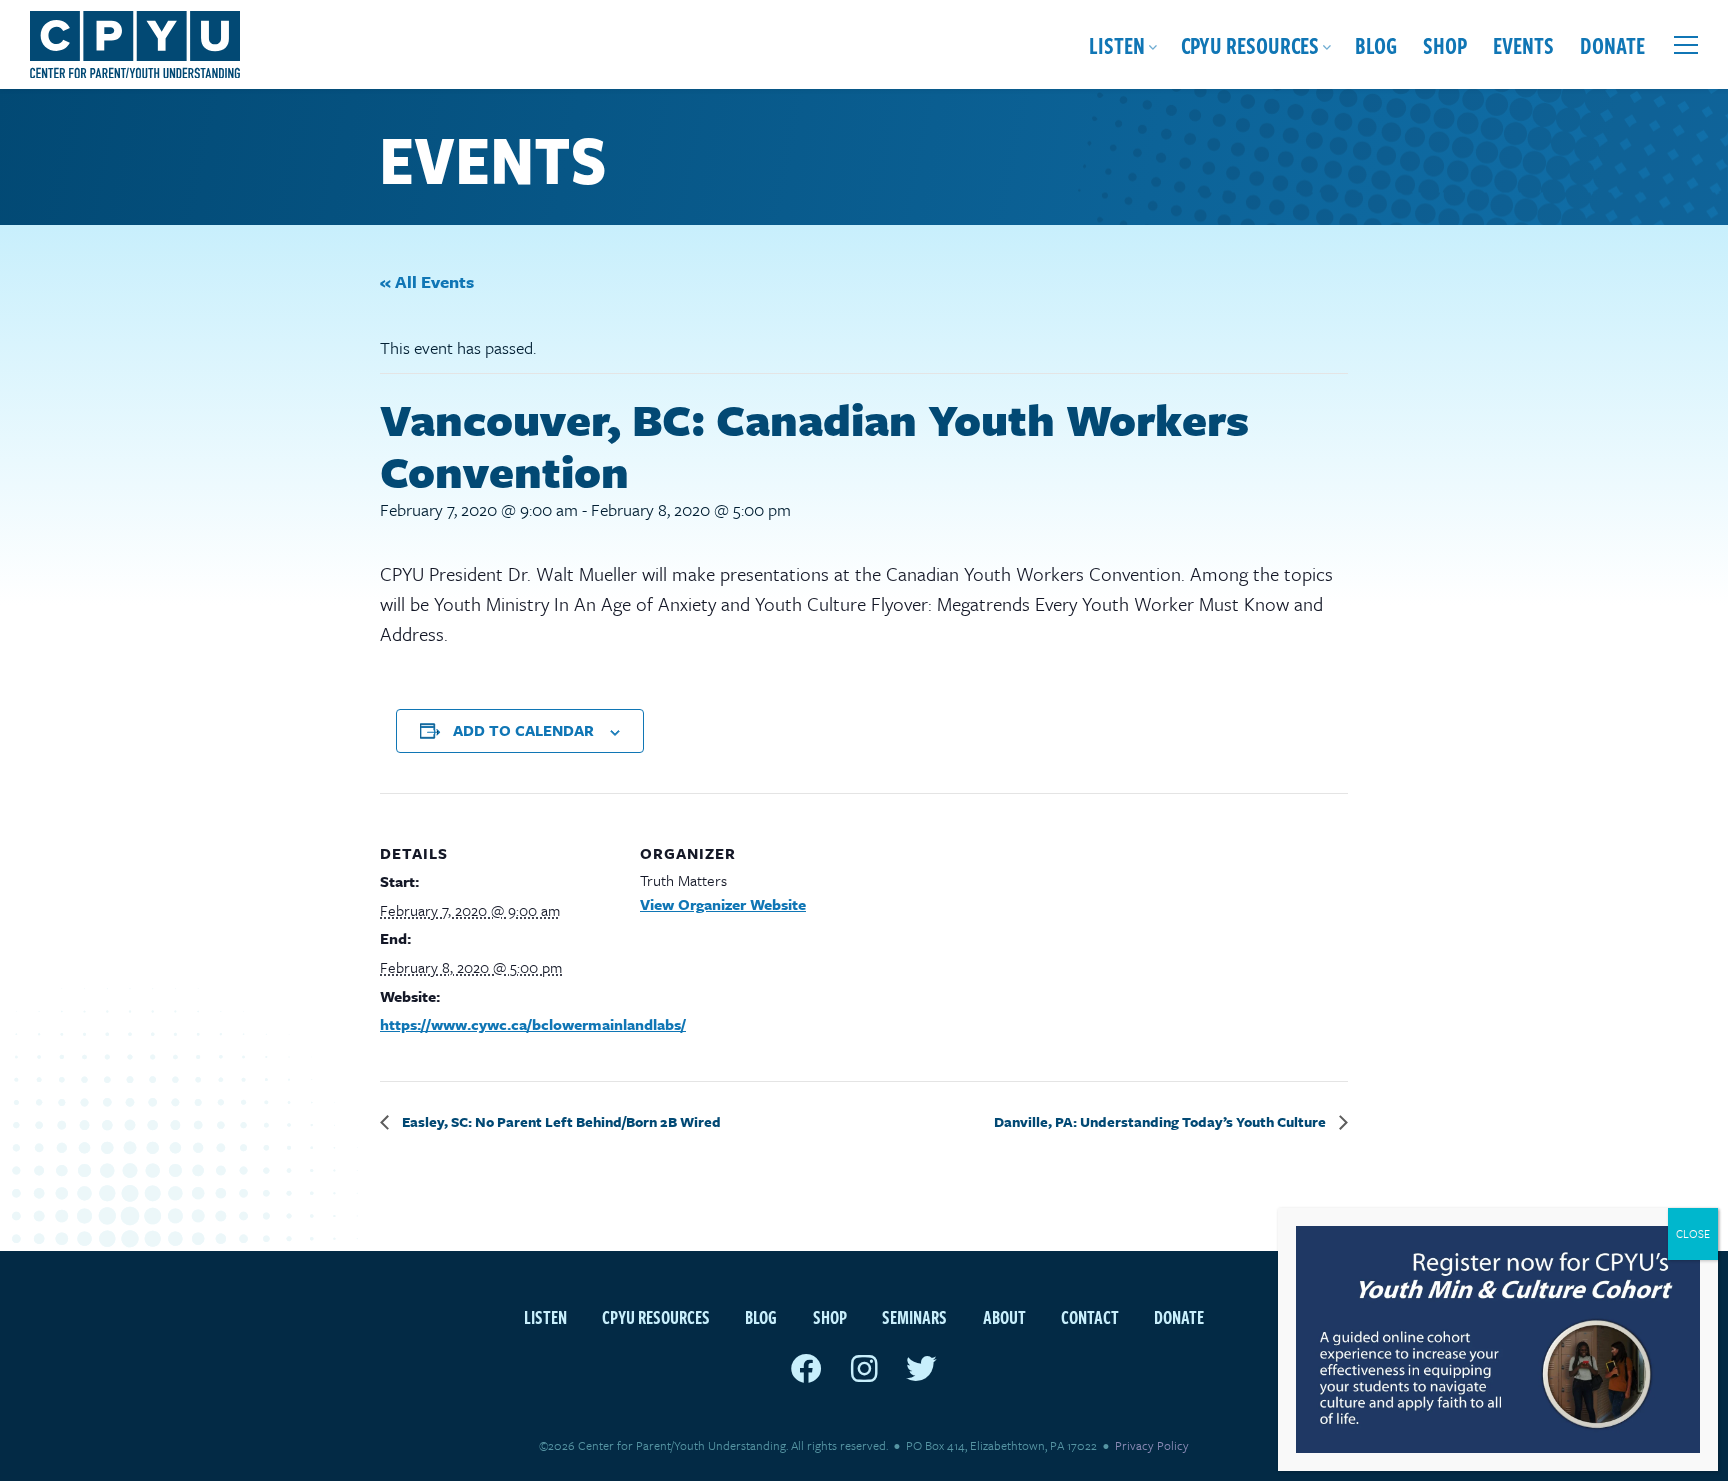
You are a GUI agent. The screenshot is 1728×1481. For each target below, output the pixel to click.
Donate (1612, 44)
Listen (1117, 44)
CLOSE (1693, 1233)
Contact (1090, 1316)
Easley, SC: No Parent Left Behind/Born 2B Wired (560, 1121)
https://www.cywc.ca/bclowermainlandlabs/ (533, 1024)
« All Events (427, 281)
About (1004, 1316)
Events (1523, 44)
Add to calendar (523, 730)
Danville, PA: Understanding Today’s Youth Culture (1161, 1121)
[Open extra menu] (1686, 45)
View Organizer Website (723, 904)
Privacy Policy (1152, 1445)
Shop (1445, 44)
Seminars (914, 1316)
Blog (1376, 44)
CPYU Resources (1250, 44)
